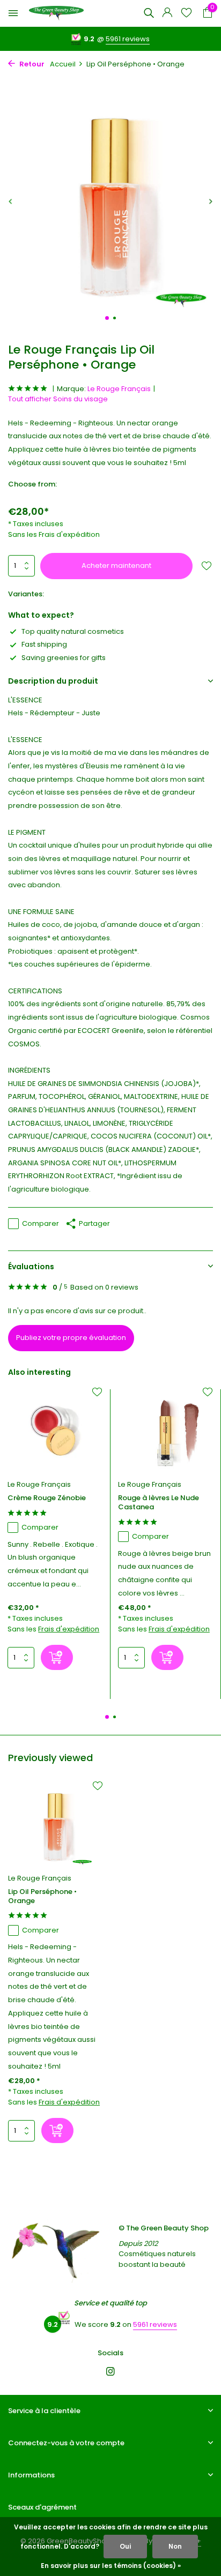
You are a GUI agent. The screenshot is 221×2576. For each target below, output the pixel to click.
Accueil (63, 64)
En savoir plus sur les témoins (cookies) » (111, 2566)
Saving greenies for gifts (64, 658)
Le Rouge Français (119, 389)
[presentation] (11, 201)
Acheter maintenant (116, 566)
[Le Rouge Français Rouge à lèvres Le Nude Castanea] (165, 1431)
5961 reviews (128, 39)
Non (175, 2546)
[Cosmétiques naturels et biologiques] (56, 13)
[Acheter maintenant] (57, 1657)
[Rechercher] (149, 13)
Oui (125, 2546)
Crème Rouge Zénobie (47, 1498)
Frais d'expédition (69, 534)
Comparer (40, 1223)
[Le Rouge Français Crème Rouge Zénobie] (55, 1431)
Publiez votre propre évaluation (71, 1338)
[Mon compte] (167, 14)
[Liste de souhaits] (186, 14)
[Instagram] (110, 2372)
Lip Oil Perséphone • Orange (42, 1897)
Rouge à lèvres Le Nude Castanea (159, 1503)
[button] (107, 318)
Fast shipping (44, 644)
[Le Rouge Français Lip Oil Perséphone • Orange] (55, 1825)
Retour (31, 64)
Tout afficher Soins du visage (58, 399)
